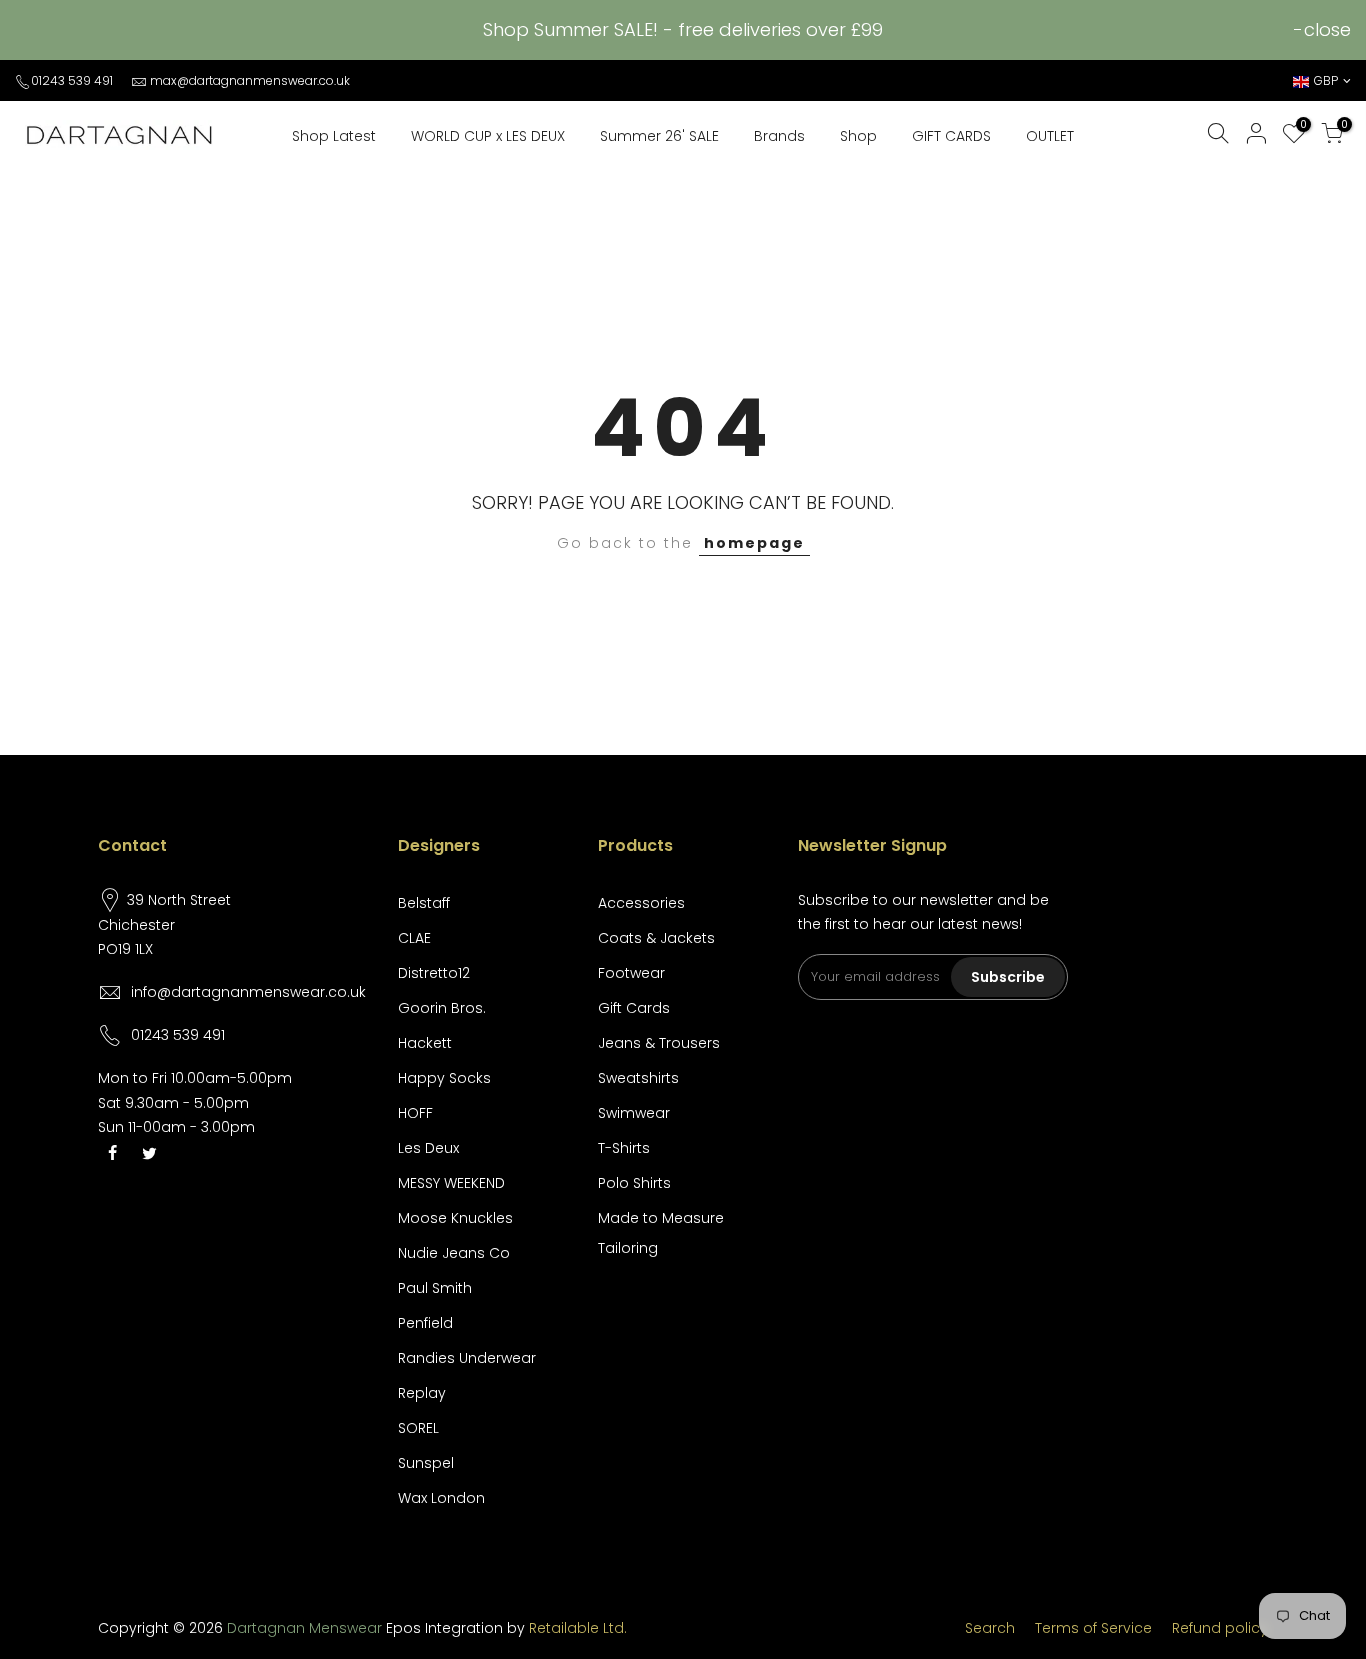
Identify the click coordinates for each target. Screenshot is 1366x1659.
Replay (422, 1393)
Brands (779, 136)
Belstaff (424, 903)
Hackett (425, 1043)
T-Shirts (624, 1148)
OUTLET (1050, 136)
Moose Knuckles (455, 1218)
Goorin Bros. (442, 1008)
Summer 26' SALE (659, 136)
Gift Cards (634, 1008)
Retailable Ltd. (578, 1628)
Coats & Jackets (656, 938)
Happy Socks (444, 1078)
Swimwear (634, 1113)
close (1327, 29)
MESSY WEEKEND (451, 1183)
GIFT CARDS (951, 136)
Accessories (641, 903)
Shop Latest (334, 136)
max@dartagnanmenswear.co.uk (250, 80)
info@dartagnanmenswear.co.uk (248, 992)
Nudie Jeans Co (454, 1253)
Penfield (425, 1323)
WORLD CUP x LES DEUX (488, 136)
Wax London (441, 1498)
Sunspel (426, 1463)
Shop (858, 136)
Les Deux (428, 1148)
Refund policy (1220, 1628)
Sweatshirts (638, 1078)
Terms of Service (1093, 1628)
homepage (754, 543)
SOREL (418, 1428)
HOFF (415, 1113)
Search (990, 1628)
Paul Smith (435, 1288)
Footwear (631, 973)
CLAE (414, 938)
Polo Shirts (634, 1183)
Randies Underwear (467, 1358)
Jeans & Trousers (659, 1043)
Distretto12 (434, 973)
